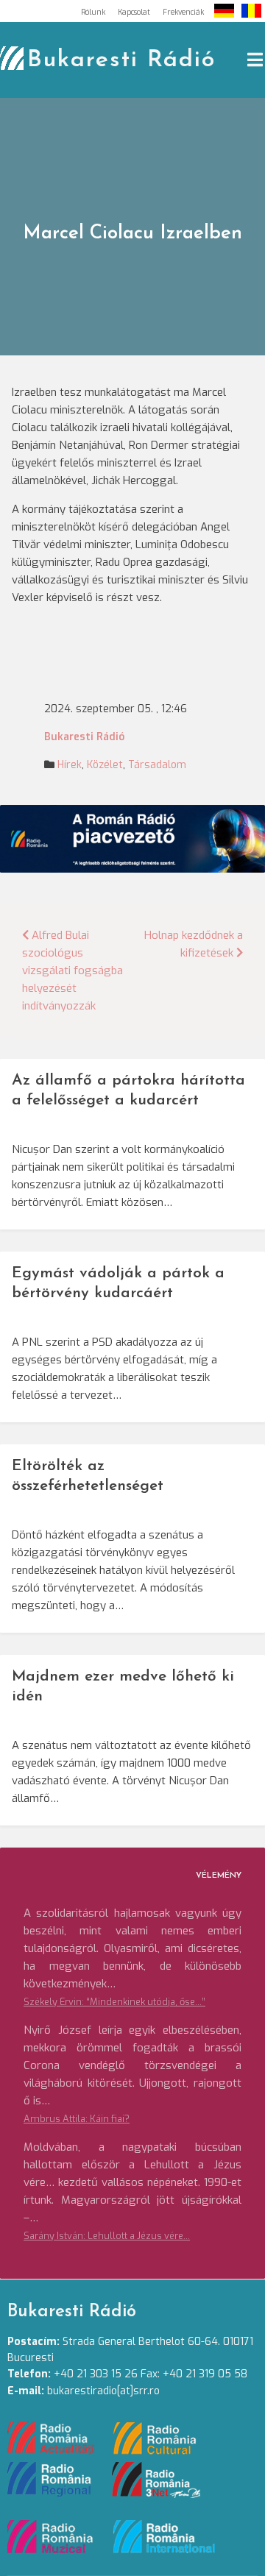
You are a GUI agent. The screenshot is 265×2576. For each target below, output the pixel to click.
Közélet (105, 765)
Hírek (70, 765)
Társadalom (157, 765)
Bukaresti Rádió (121, 60)
